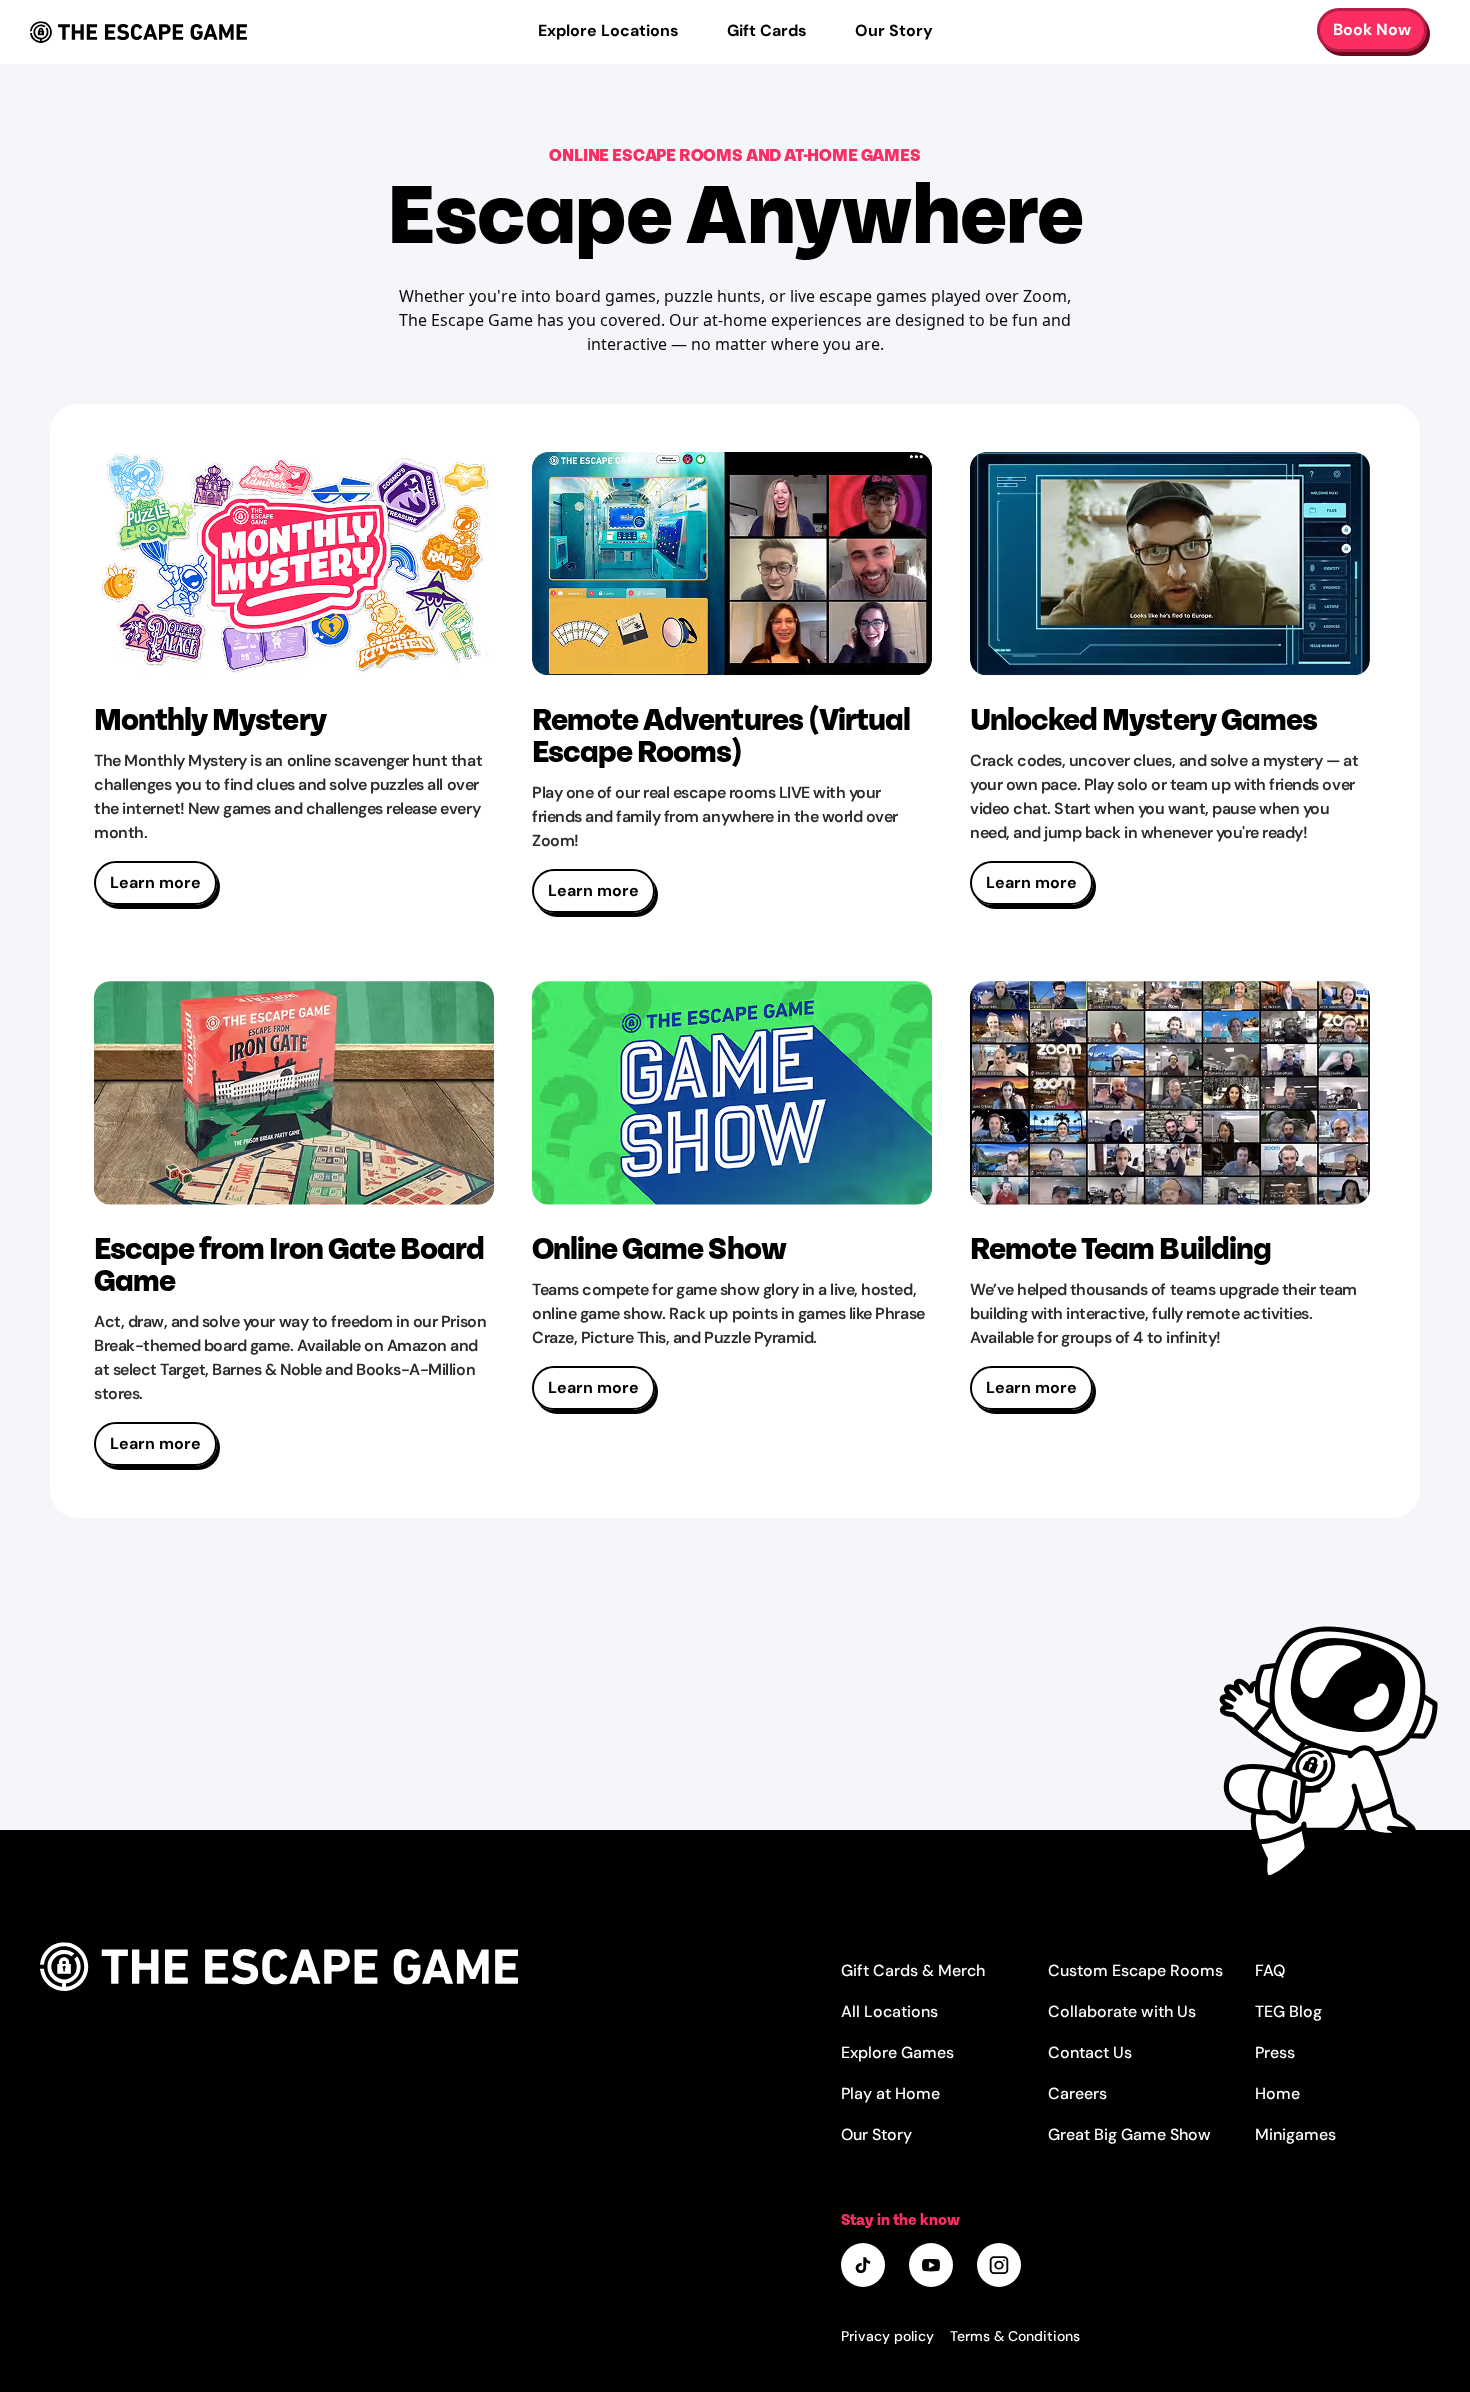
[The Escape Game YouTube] (933, 2267)
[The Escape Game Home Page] (440, 1966)
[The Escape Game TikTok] (865, 2267)
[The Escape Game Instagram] (1001, 2267)
